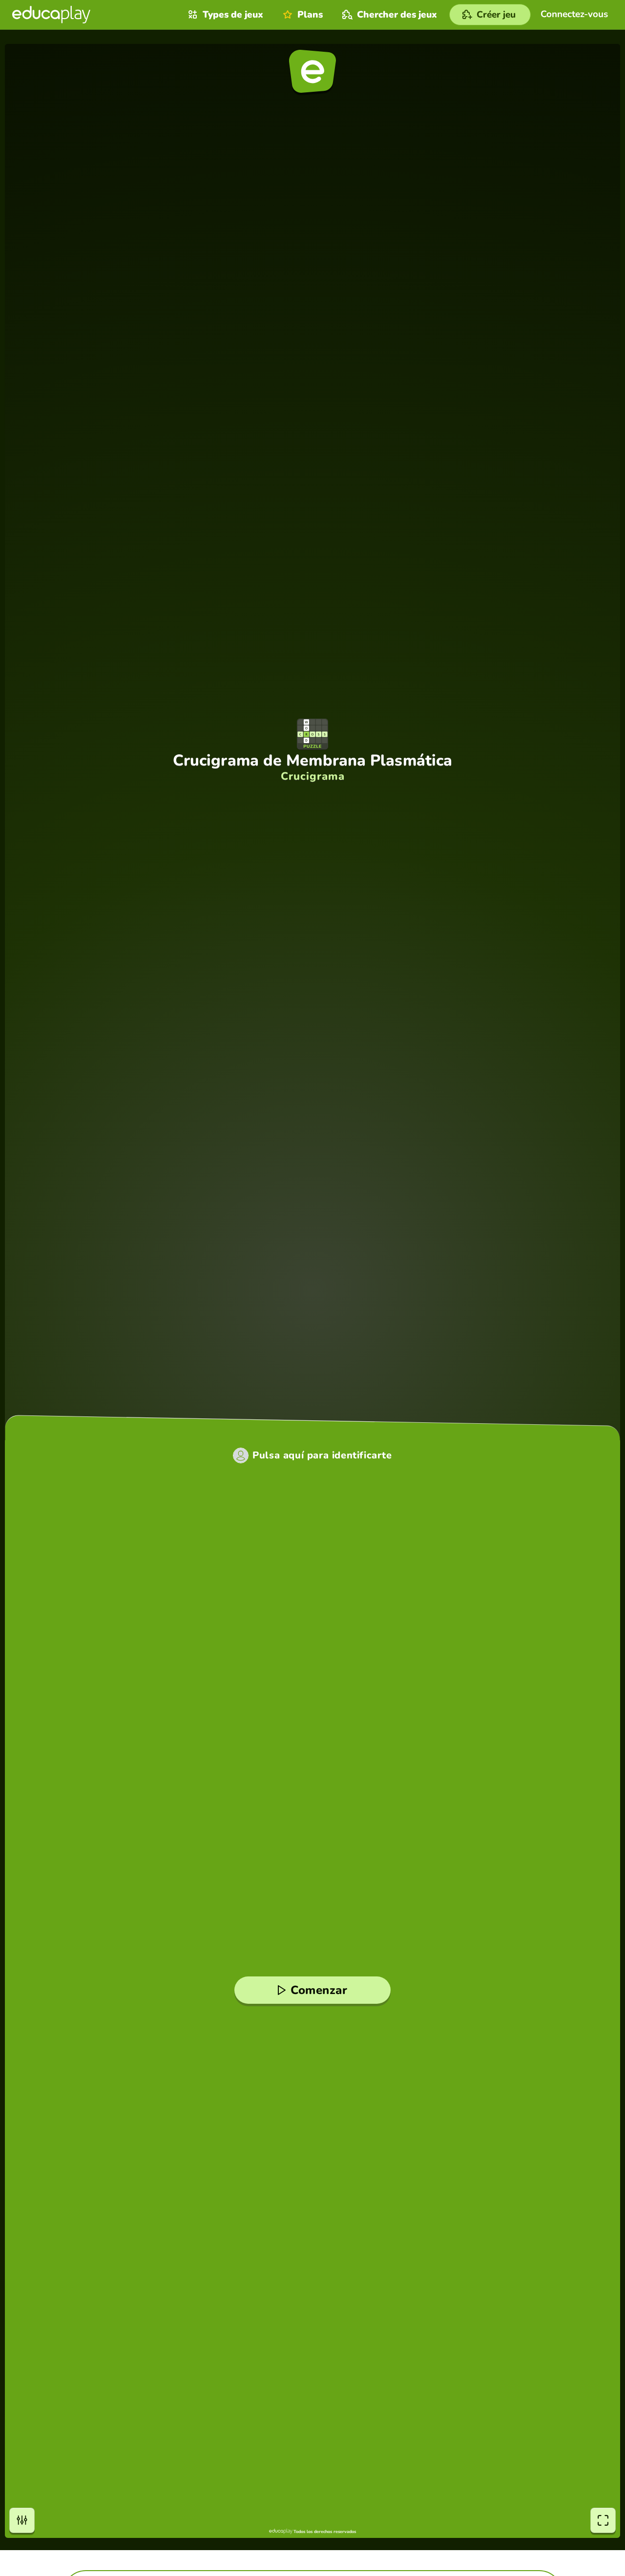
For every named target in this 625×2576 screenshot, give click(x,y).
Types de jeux (233, 15)
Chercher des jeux (397, 15)
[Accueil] (51, 15)
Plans (310, 15)
